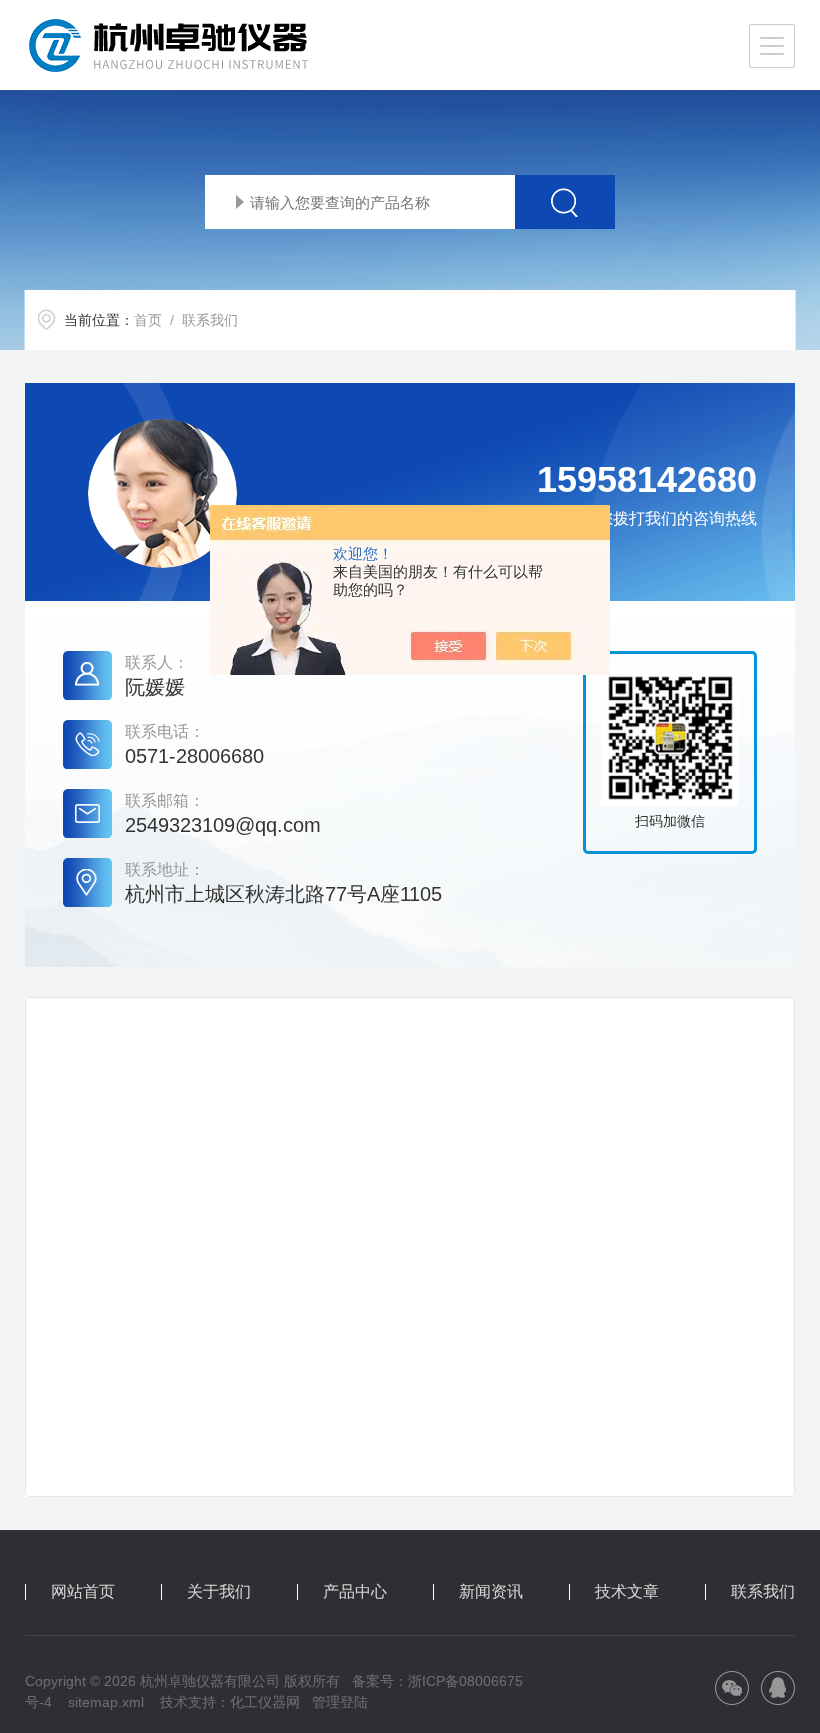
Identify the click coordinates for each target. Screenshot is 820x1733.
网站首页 (83, 1592)
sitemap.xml (106, 1702)
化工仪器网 (265, 1702)
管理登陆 (340, 1702)
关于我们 (219, 1592)
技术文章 (627, 1592)
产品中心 (355, 1592)
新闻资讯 (491, 1592)
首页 (148, 320)
